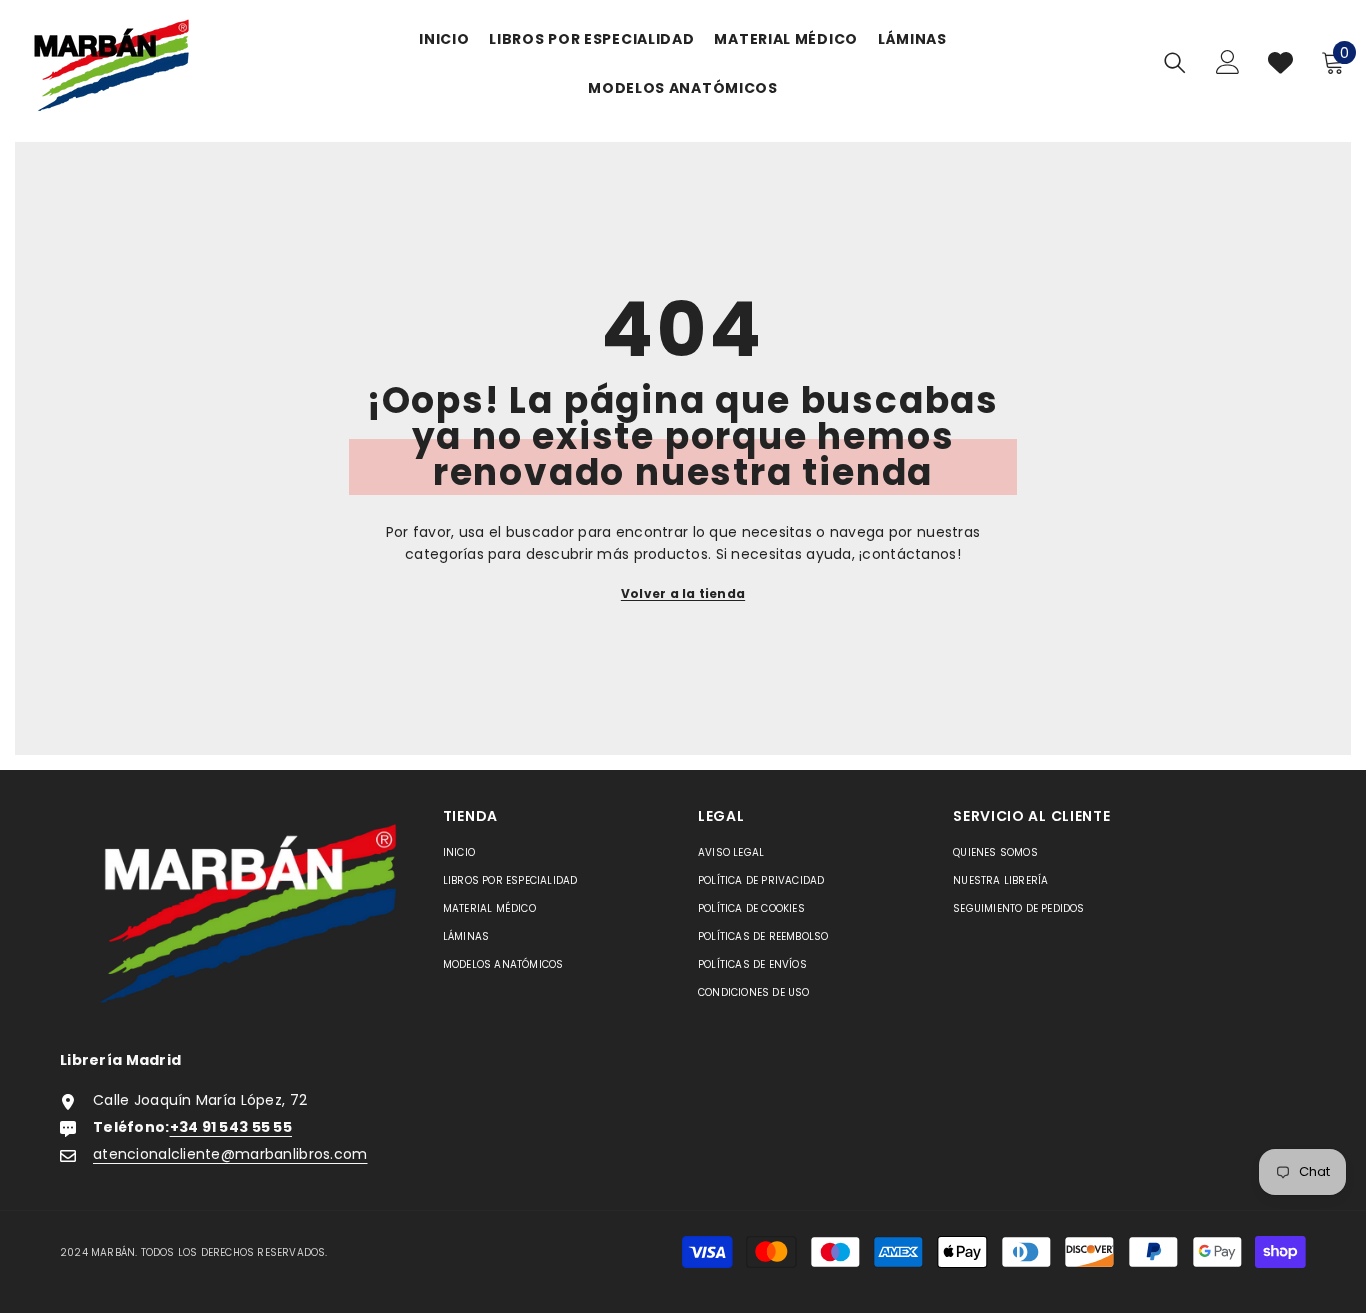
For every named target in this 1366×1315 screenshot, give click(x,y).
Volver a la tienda (683, 593)
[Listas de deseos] (1280, 62)
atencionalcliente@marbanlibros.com (230, 1154)
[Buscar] (1175, 62)
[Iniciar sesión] (1228, 62)
